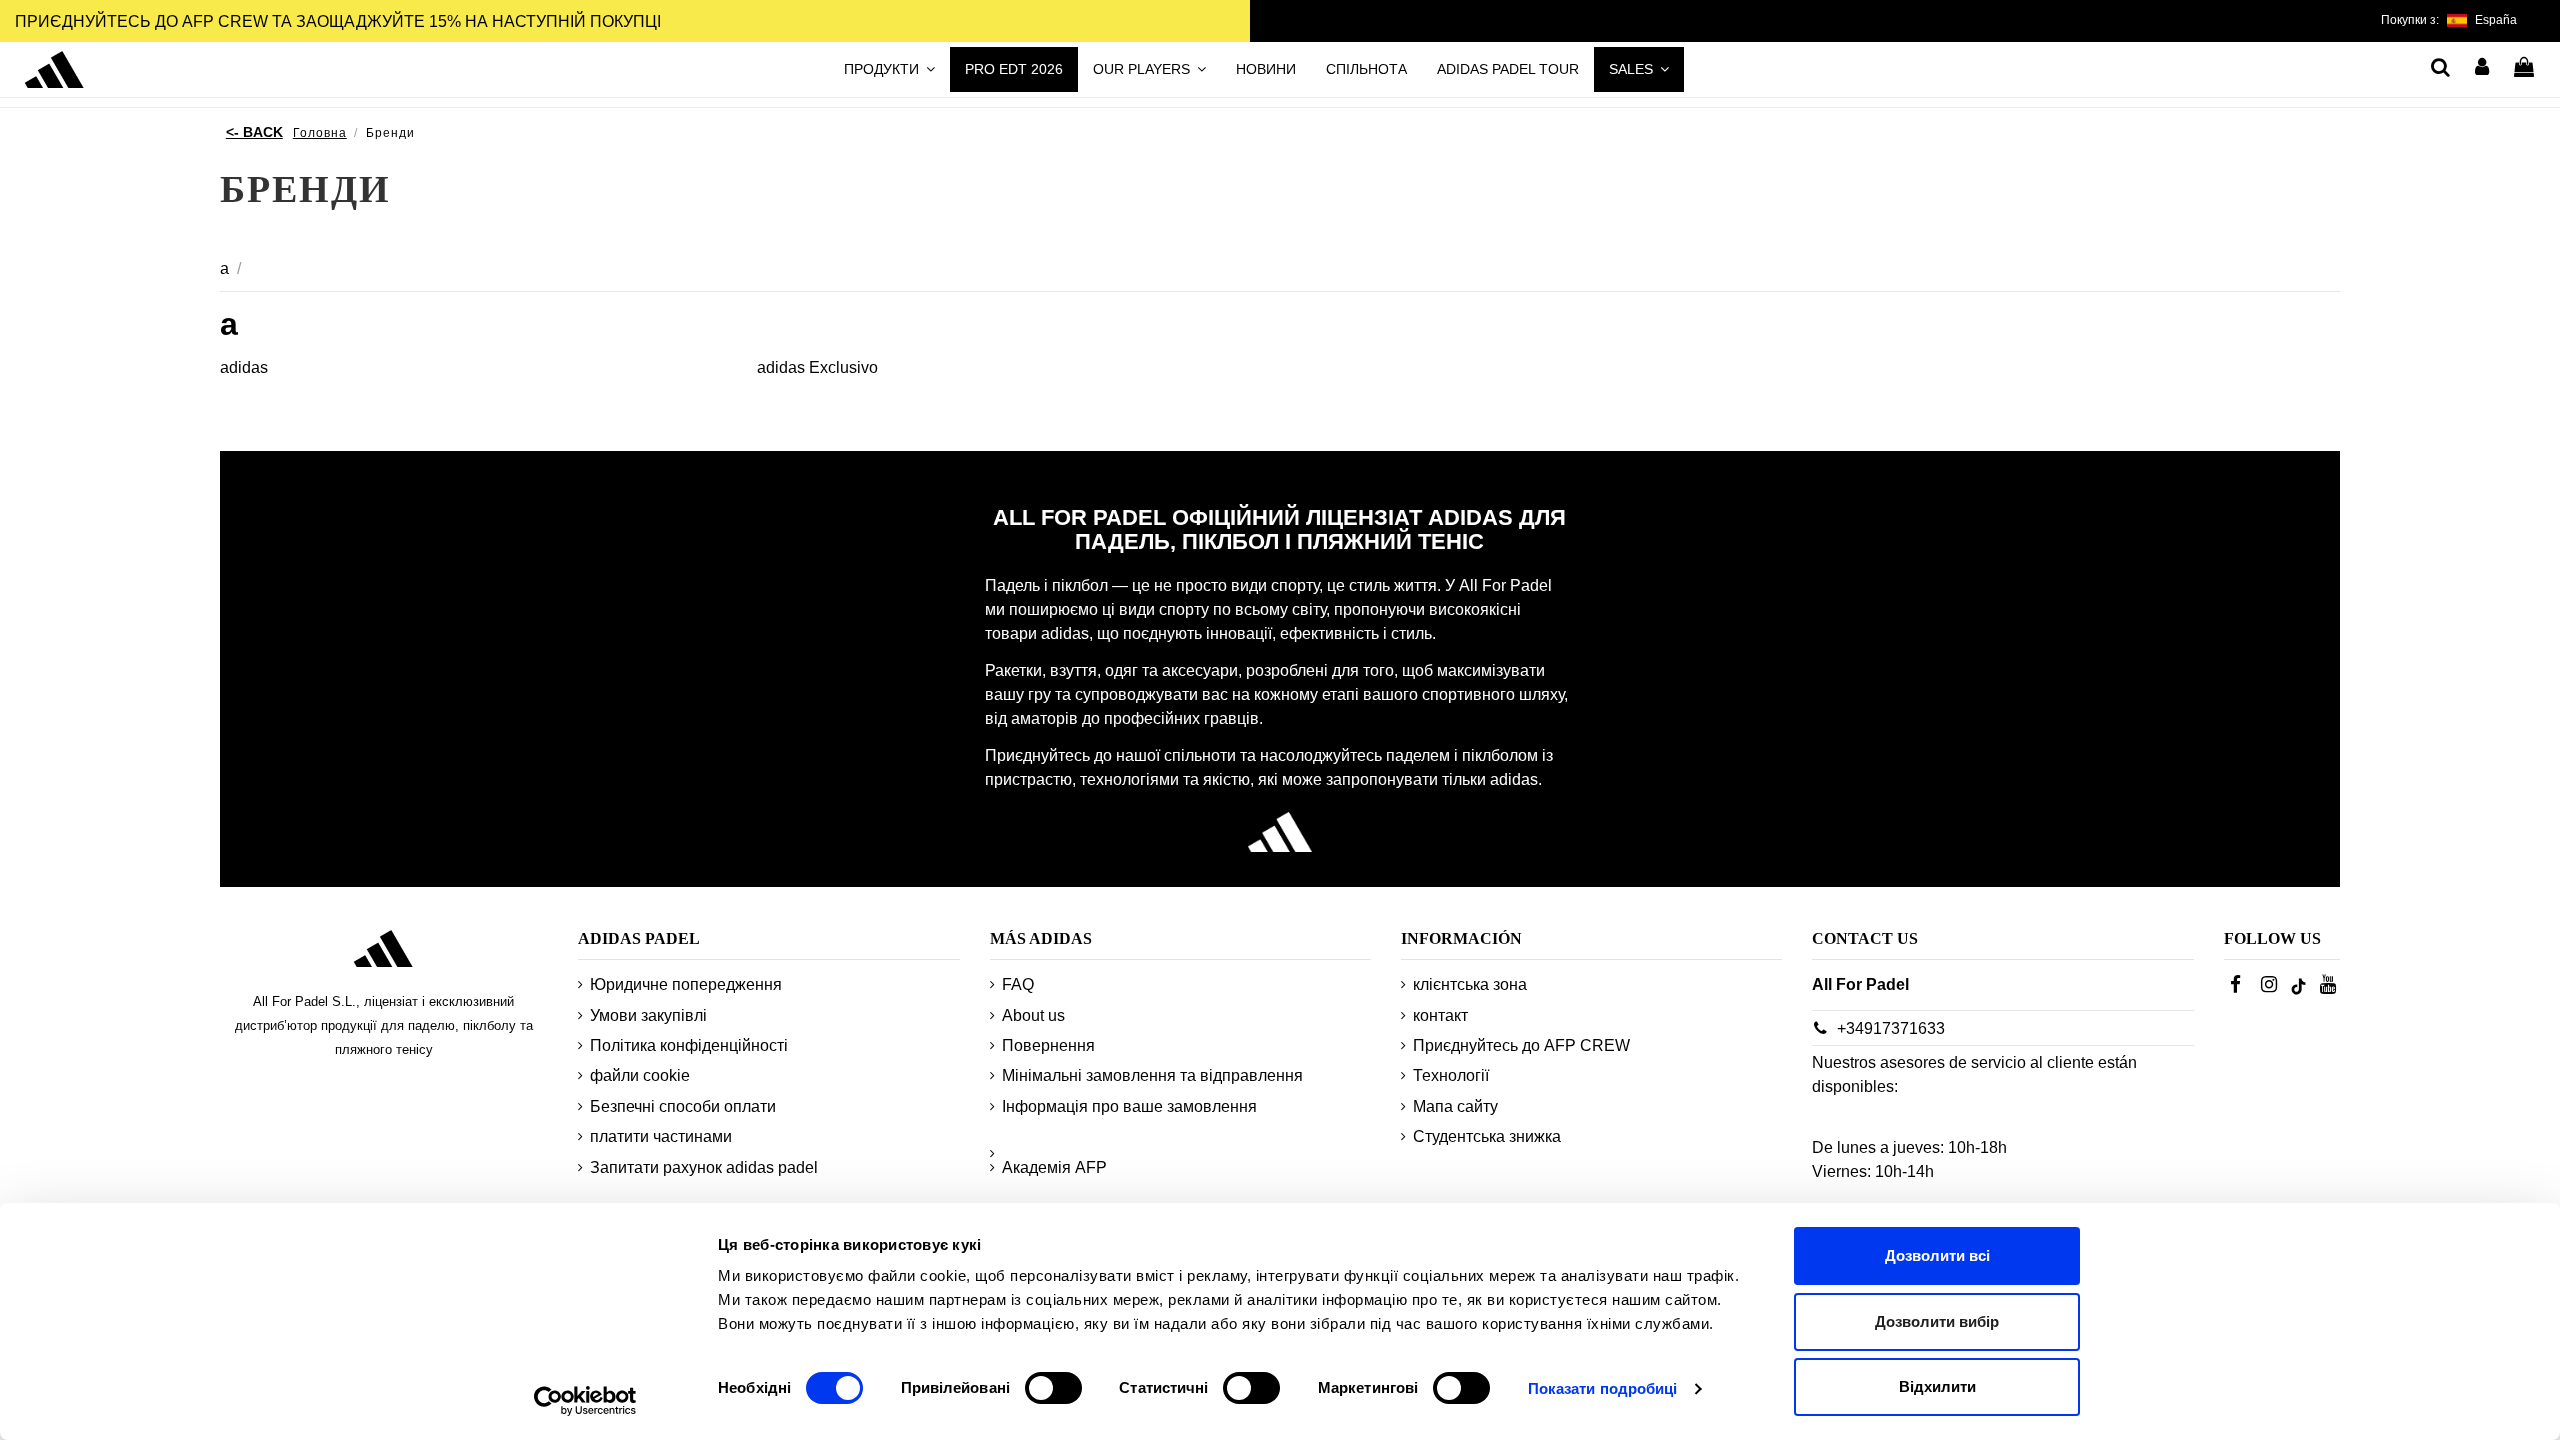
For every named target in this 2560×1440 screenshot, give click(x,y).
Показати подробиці (1603, 1388)
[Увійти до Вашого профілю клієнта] (2483, 69)
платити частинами (661, 1136)
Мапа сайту (1455, 1106)
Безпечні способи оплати (683, 1106)
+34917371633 (1891, 1028)
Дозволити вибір (1937, 1321)
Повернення (1048, 1045)
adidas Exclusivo (817, 367)
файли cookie (640, 1075)
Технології (1451, 1075)
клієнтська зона (1470, 984)
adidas (244, 367)
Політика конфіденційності (689, 1045)
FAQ (1018, 984)
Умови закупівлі (648, 1015)
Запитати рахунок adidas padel (704, 1167)
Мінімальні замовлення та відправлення (1152, 1075)
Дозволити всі (1937, 1255)
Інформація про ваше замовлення (1129, 1106)
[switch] (1053, 1388)
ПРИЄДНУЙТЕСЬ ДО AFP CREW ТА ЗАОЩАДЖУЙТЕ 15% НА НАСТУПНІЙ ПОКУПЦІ (338, 21)
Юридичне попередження (686, 984)
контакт (1440, 1015)
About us (1033, 1015)
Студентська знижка (1487, 1136)
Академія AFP (1054, 1167)
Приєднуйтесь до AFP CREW (1521, 1045)
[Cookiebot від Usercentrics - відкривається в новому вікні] (585, 1401)
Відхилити (1937, 1386)
